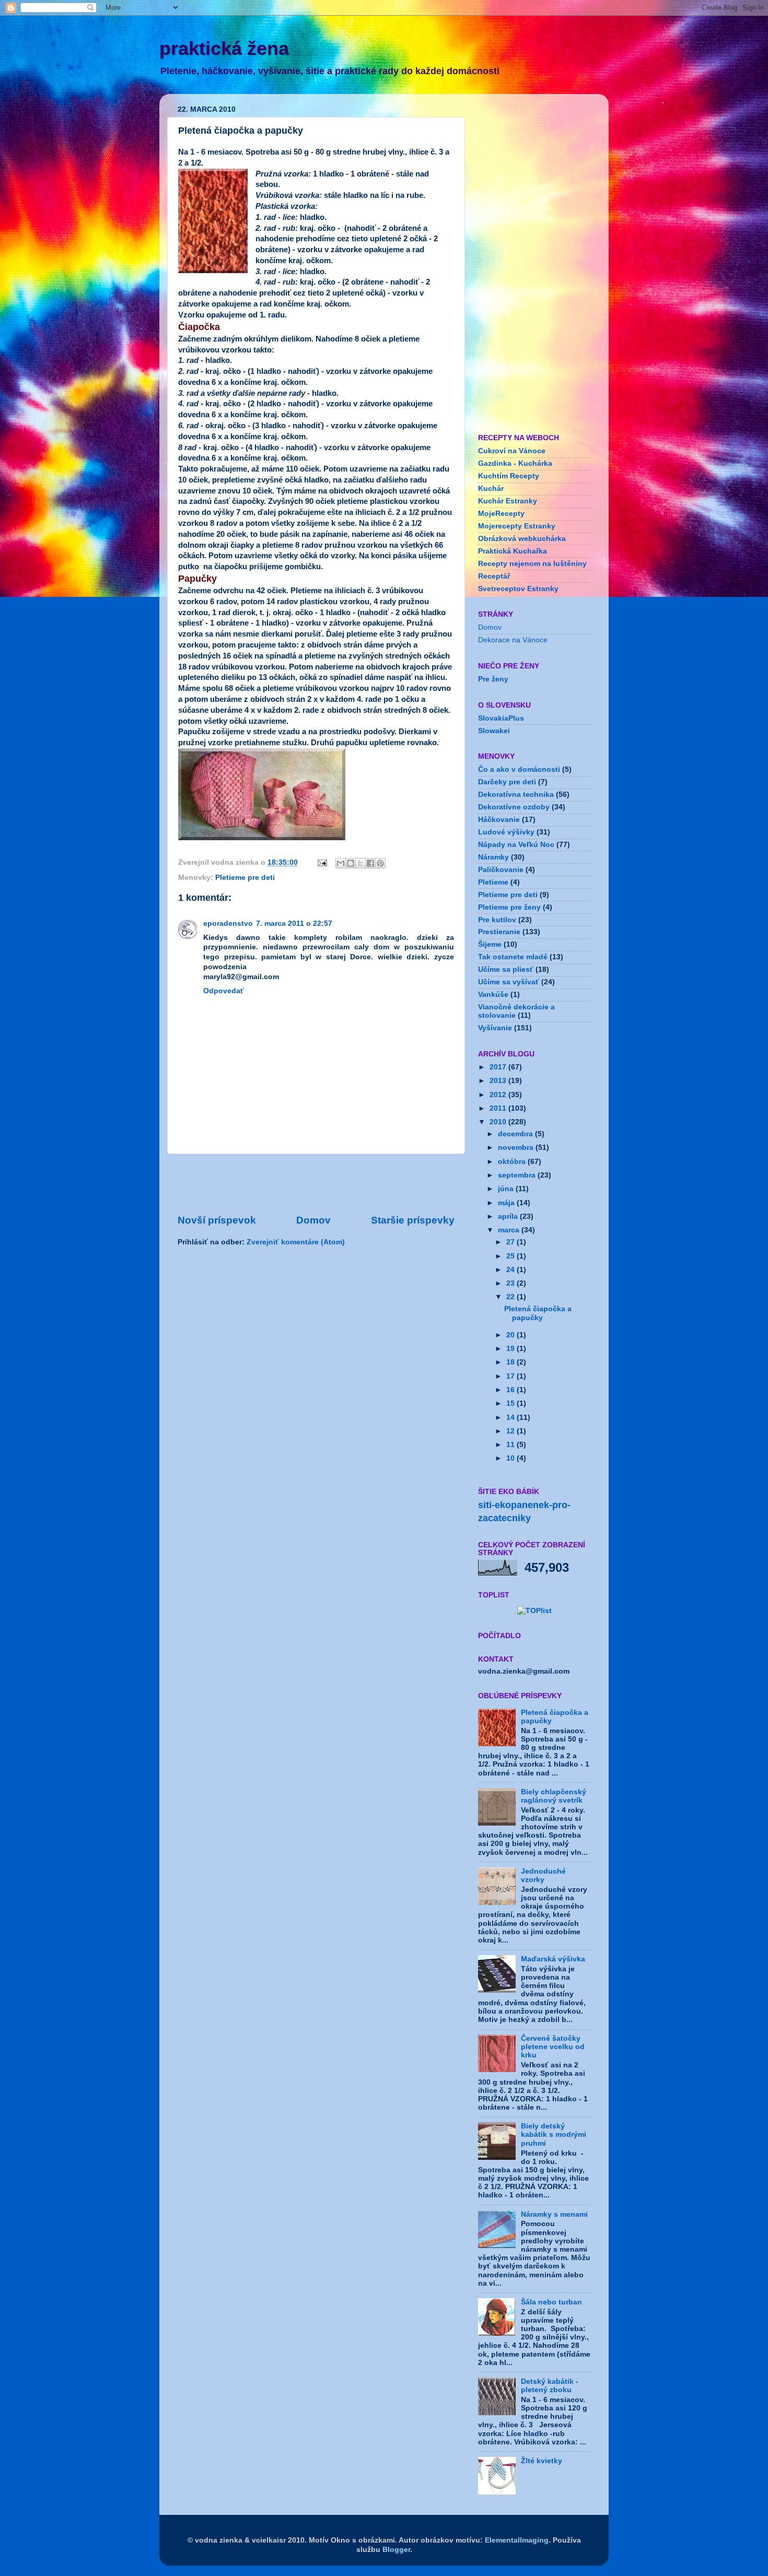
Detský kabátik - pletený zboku (550, 2386)
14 (511, 1418)
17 (511, 1376)
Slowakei (494, 731)
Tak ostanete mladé (513, 957)
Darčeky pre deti (507, 782)
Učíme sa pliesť (506, 969)
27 (511, 1242)
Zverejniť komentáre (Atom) (296, 1242)
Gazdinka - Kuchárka (515, 463)
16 (511, 1390)
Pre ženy (493, 679)
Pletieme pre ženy (509, 907)
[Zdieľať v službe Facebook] (370, 863)
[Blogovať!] (351, 863)
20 (511, 1335)
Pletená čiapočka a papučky (538, 1313)
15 (511, 1403)
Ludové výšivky (506, 832)
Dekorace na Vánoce (513, 640)
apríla (509, 1216)
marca (510, 1230)
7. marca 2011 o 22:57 (294, 924)
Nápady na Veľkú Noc (516, 845)
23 (511, 1283)
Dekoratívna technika (516, 795)
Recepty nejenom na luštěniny (532, 564)
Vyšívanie (495, 1028)
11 (511, 1445)
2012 (499, 1095)
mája (507, 1203)
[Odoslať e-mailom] (341, 863)
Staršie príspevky (413, 1220)
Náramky (493, 857)
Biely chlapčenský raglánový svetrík (554, 1796)
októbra (513, 1162)
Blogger (396, 2550)
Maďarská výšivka (553, 1959)
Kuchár (491, 489)
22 (511, 1297)
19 (511, 1349)
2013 (499, 1081)
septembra (518, 1175)
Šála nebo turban (551, 2302)
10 (511, 1458)
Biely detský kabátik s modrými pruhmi (554, 2134)
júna (507, 1189)
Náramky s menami (554, 2214)
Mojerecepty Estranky (517, 526)
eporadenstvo (228, 924)
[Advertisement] (316, 1184)
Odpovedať (224, 991)
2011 (499, 1108)
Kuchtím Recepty (509, 476)
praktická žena (224, 48)
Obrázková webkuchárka (522, 539)
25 (511, 1256)
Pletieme (493, 882)
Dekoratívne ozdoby (514, 807)
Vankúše (493, 995)
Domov (313, 1220)
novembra (517, 1148)
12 (511, 1431)
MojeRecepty (501, 514)
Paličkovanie (501, 870)
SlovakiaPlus (501, 718)
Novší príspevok (217, 1220)
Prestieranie (499, 932)
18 (511, 1362)
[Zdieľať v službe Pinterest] (380, 863)
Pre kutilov (497, 920)
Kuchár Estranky (508, 501)
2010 (499, 1122)
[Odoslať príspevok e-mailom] (322, 862)
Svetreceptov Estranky (518, 589)
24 (511, 1270)
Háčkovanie (499, 820)
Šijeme (490, 944)
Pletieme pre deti (245, 878)
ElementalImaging (517, 2540)
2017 (499, 1067)
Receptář (494, 576)
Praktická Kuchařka (513, 551)
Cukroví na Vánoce (512, 451)
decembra (516, 1134)
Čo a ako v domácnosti (519, 769)
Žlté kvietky (542, 2461)
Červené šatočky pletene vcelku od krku (553, 2047)
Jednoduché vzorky (543, 1875)
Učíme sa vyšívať (509, 982)
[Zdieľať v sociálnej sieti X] (360, 863)
